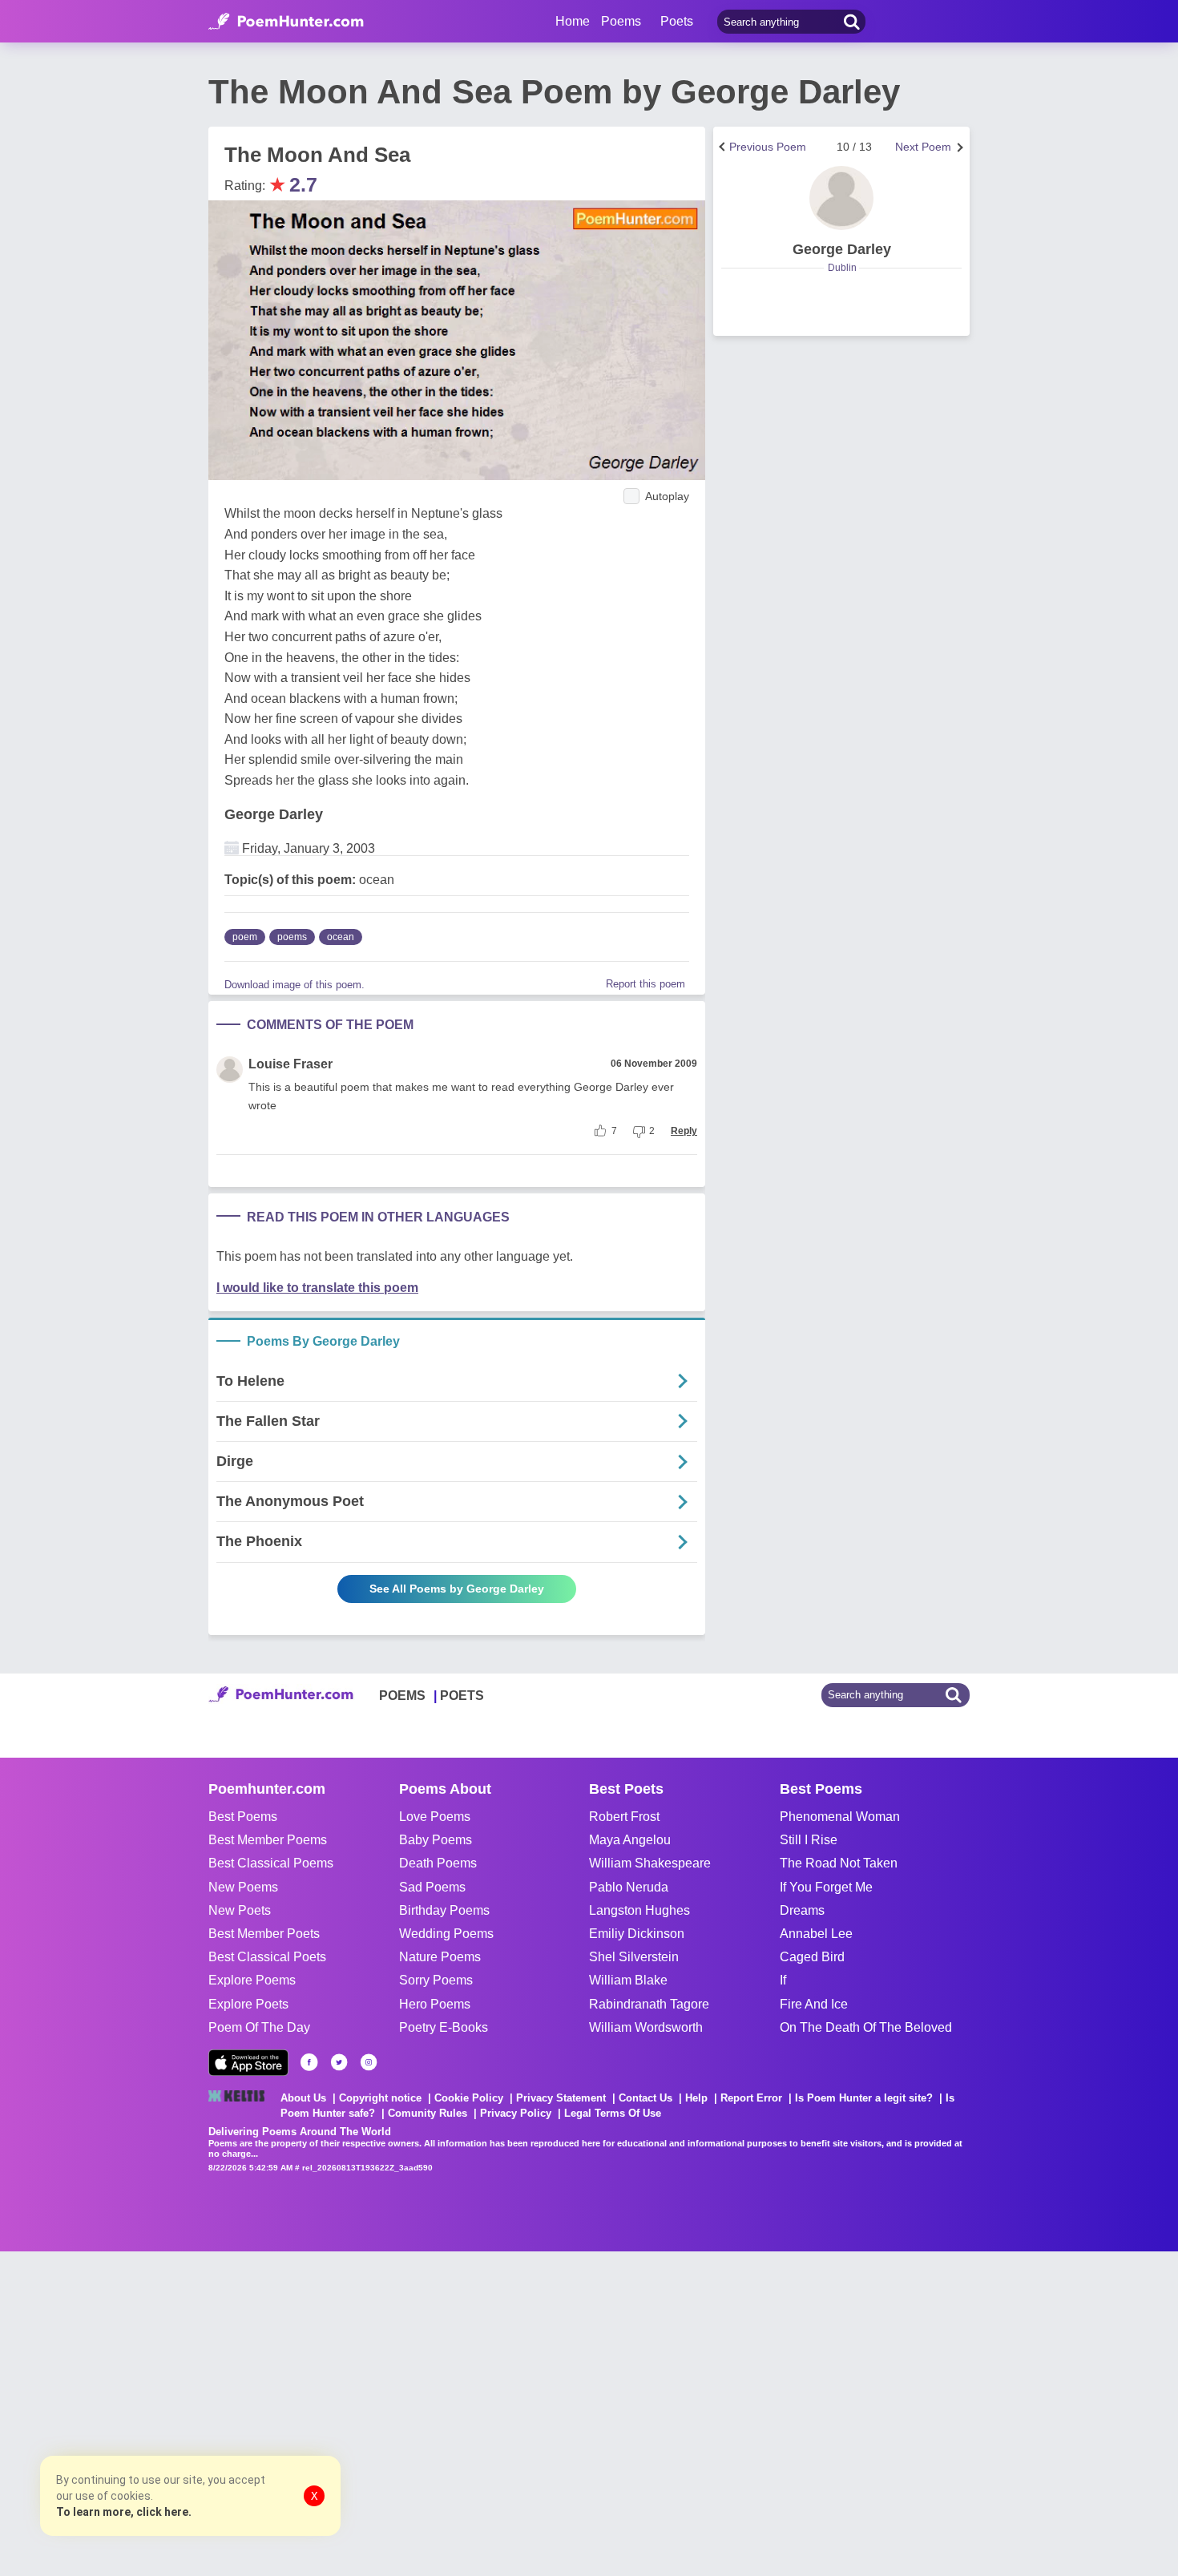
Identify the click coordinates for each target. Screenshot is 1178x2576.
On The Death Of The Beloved (866, 2027)
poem (245, 937)
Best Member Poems (268, 1840)
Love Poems (435, 1817)
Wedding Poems (446, 1934)
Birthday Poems (444, 1910)
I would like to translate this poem (317, 1288)
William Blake (628, 1980)
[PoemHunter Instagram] (369, 2062)
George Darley (274, 814)
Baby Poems (436, 1840)
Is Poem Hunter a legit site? (864, 2098)
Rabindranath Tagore (649, 2004)
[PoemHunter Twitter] (339, 2062)
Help (696, 2098)
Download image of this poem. (294, 985)
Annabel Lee (816, 1934)
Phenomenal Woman (840, 1817)
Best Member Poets (264, 1934)
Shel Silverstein (634, 1957)
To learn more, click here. (124, 2512)
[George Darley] (841, 198)
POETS (462, 1696)
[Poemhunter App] (248, 2063)
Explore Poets (248, 2004)
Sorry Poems (436, 1980)
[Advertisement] (240, 2412)
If (783, 1980)
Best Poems (243, 1817)
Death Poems (438, 1863)
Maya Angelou (630, 1840)
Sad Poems (432, 1887)
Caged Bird (812, 1957)
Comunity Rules (428, 2113)
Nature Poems (440, 1957)
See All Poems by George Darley (457, 1589)
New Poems (243, 1887)
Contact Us (645, 2098)
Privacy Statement (561, 2098)
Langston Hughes (639, 1910)
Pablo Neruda (629, 1887)
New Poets (240, 1910)
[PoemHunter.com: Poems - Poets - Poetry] (286, 22)
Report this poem (645, 984)
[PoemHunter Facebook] (309, 2062)
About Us (303, 2098)
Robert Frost (624, 1817)
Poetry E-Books (444, 2027)
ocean (341, 937)
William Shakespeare (650, 1863)
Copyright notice (380, 2098)
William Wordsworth (646, 2027)
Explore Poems (252, 1980)
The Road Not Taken (839, 1863)
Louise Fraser (290, 1064)
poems (292, 937)
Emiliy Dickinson (637, 1934)
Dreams (802, 1910)
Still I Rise (809, 1840)
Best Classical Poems (271, 1863)
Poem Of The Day (259, 2027)
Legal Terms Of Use (613, 2113)
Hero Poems (435, 2004)
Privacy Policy (516, 2113)
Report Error (751, 2098)
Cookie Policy (469, 2098)
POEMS (402, 1696)
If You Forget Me (826, 1887)
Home (573, 21)
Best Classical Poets (267, 1957)
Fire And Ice (814, 2004)
